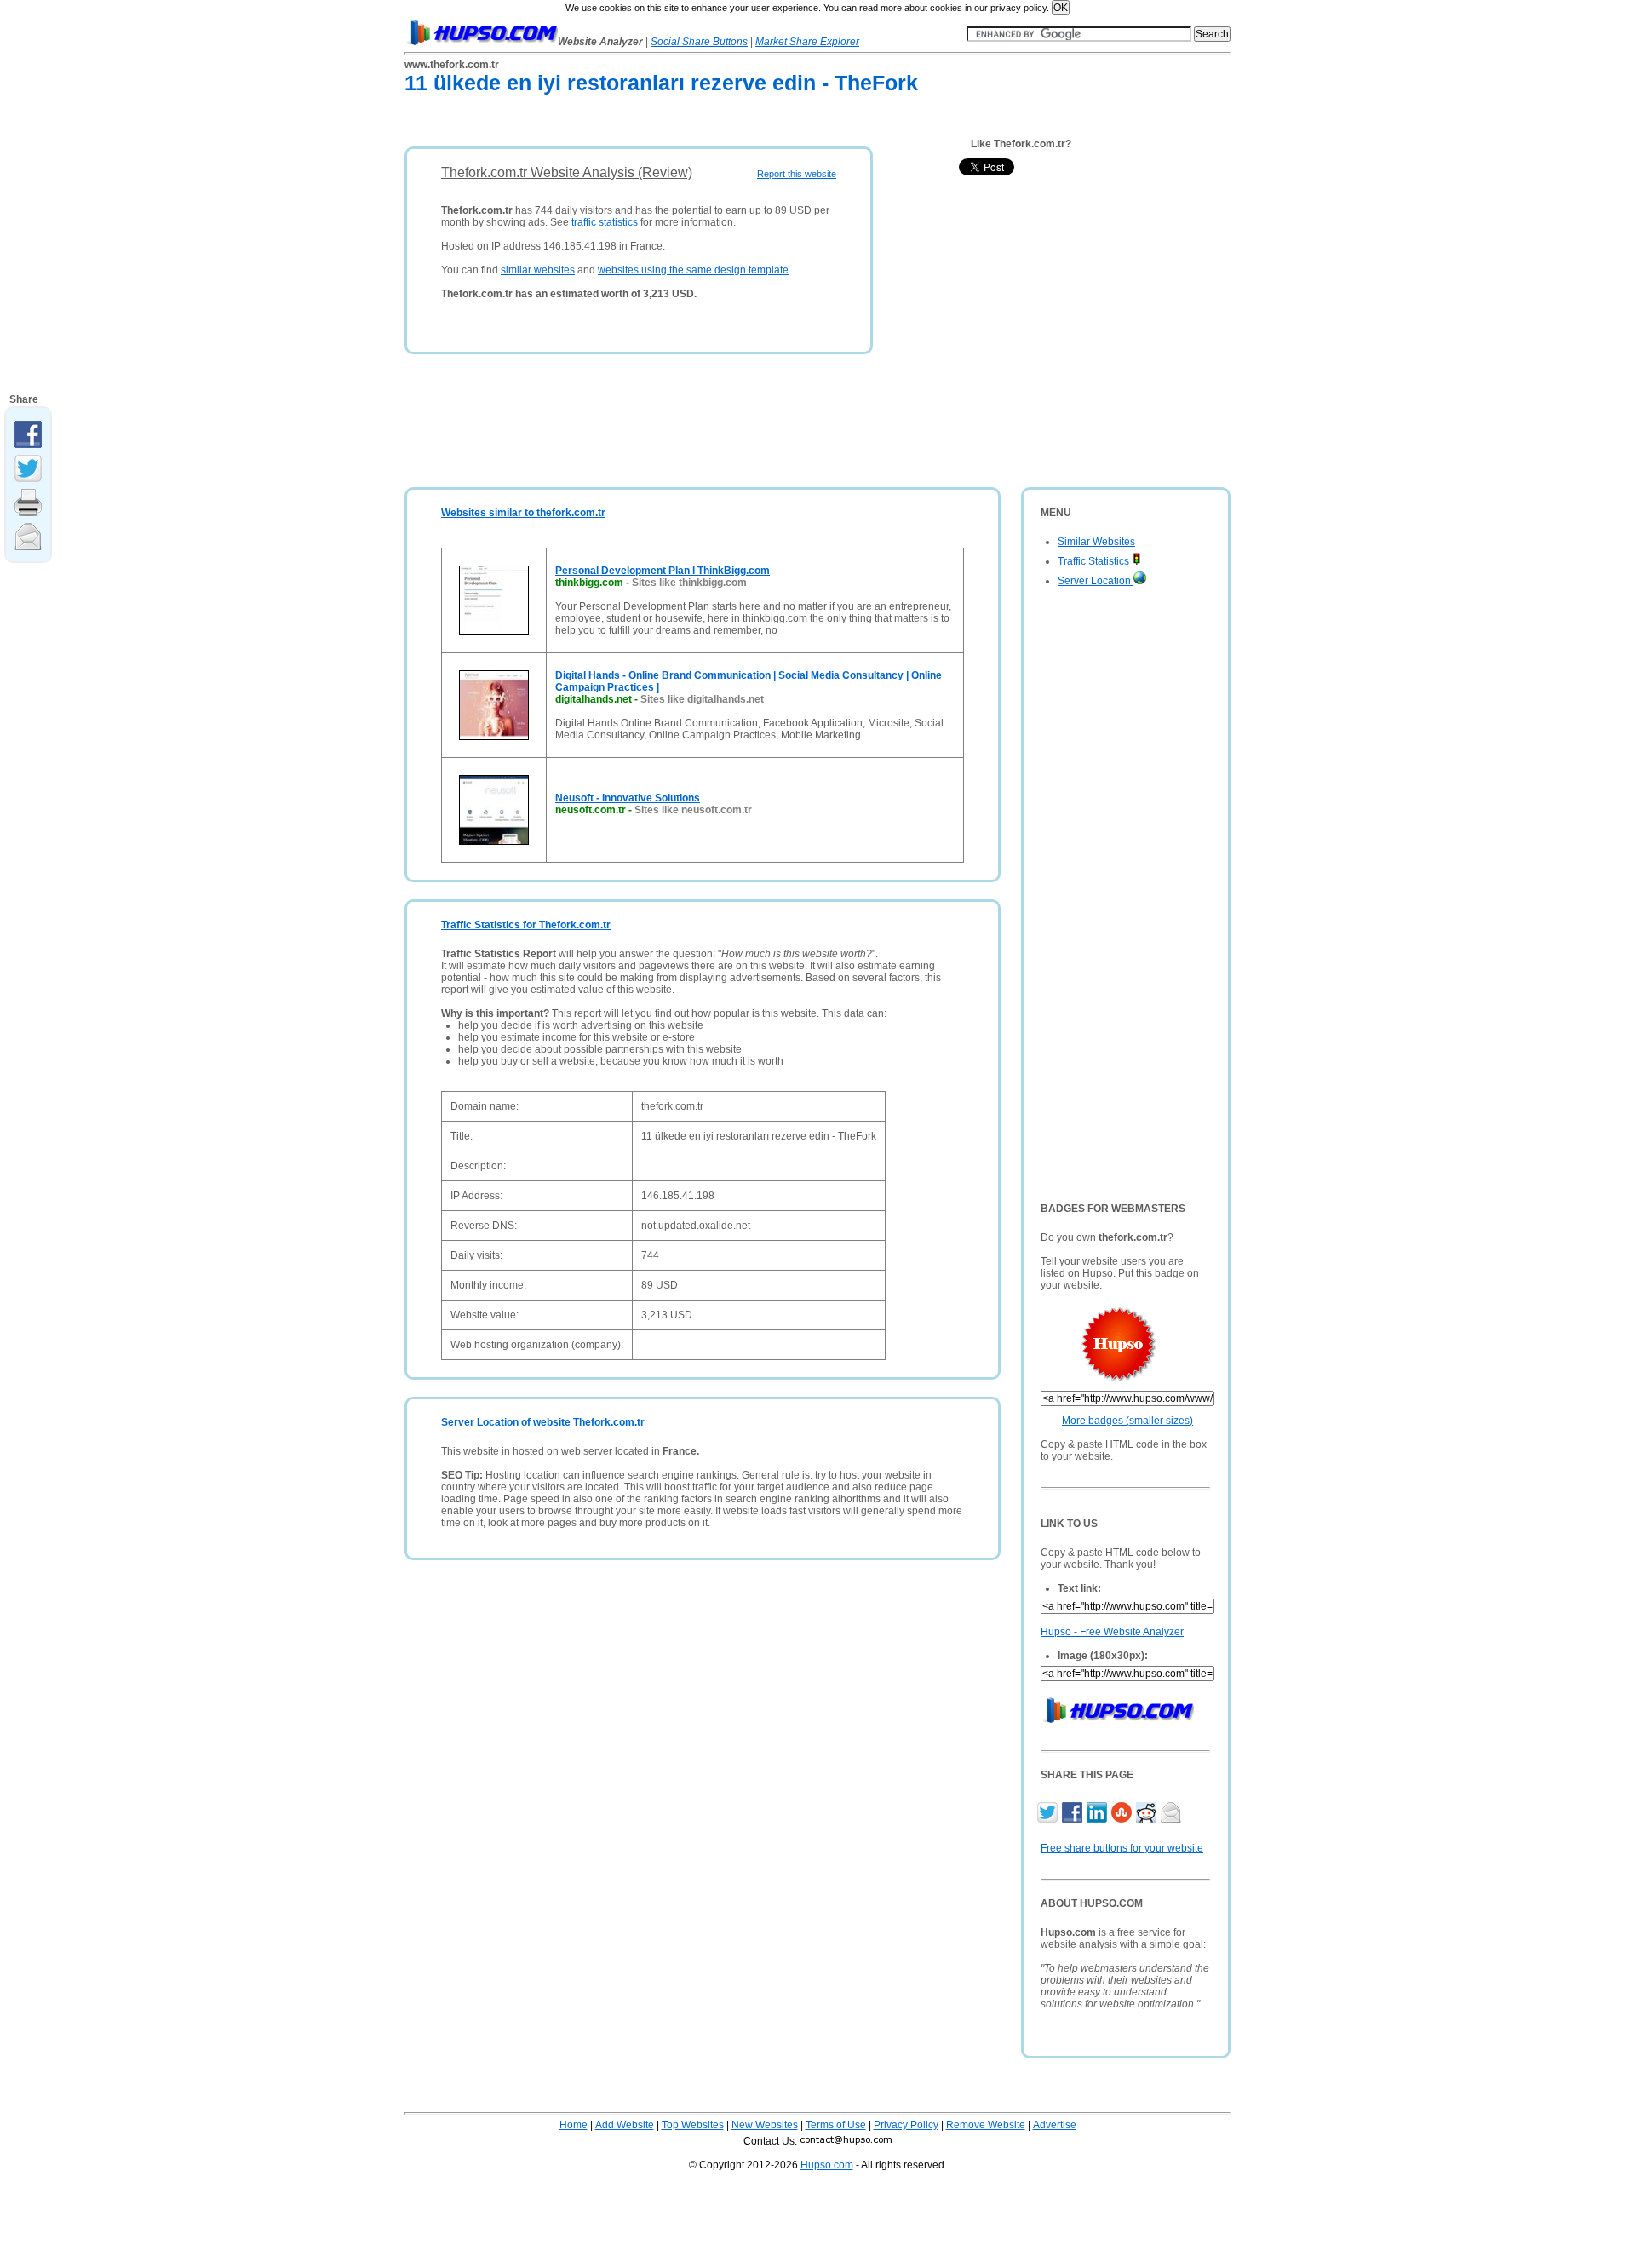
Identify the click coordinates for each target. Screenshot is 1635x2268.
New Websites (765, 2125)
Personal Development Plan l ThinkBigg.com (663, 571)
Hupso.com (827, 2165)
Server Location (1096, 581)
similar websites (538, 270)
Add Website (625, 2125)
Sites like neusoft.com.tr (693, 810)
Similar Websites (1096, 542)
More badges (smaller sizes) (1127, 1421)
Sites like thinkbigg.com (689, 583)
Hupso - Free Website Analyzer (1112, 1632)
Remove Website (986, 2125)
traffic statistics (605, 222)
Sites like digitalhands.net (702, 699)
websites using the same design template (693, 270)
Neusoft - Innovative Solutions (628, 798)
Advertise (1055, 2125)
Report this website (797, 174)
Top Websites (693, 2125)
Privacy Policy (906, 2125)
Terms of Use (836, 2125)
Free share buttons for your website (1122, 1848)
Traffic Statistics (1095, 561)
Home (574, 2125)
